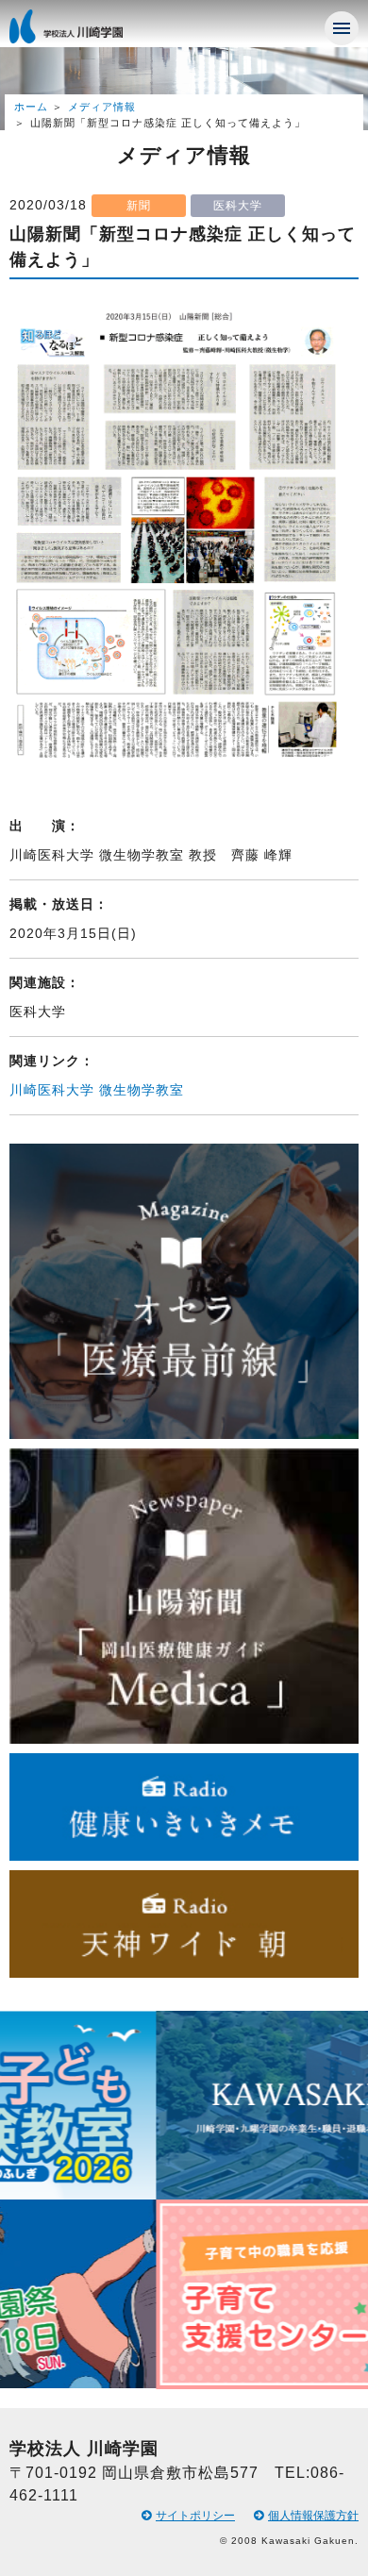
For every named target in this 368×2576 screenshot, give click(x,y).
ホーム (31, 107)
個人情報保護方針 (313, 2516)
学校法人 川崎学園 (85, 32)
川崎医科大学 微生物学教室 (97, 1090)
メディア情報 (102, 107)
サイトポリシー (195, 2516)
